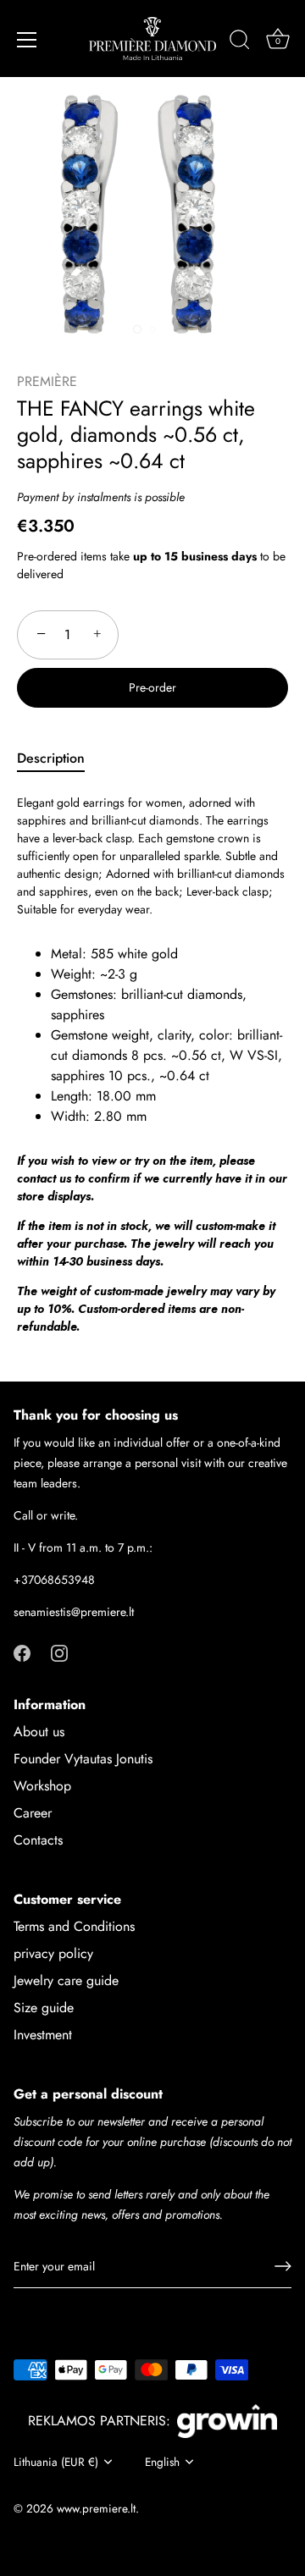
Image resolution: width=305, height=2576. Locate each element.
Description (51, 758)
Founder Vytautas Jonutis (83, 1759)
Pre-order (152, 687)
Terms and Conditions (74, 1926)
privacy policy (53, 1953)
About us (39, 1732)
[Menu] (27, 40)
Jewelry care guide (66, 1980)
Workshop (42, 1786)
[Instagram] (59, 1652)
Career (33, 1813)
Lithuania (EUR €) (56, 2462)
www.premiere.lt (96, 2508)
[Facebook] (22, 1652)
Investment (43, 2035)
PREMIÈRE (47, 381)
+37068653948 (54, 1580)
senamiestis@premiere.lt (74, 1612)
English (162, 2462)
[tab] (59, 758)
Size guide (44, 2008)
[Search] (240, 42)
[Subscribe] (283, 2266)
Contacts (38, 1840)
